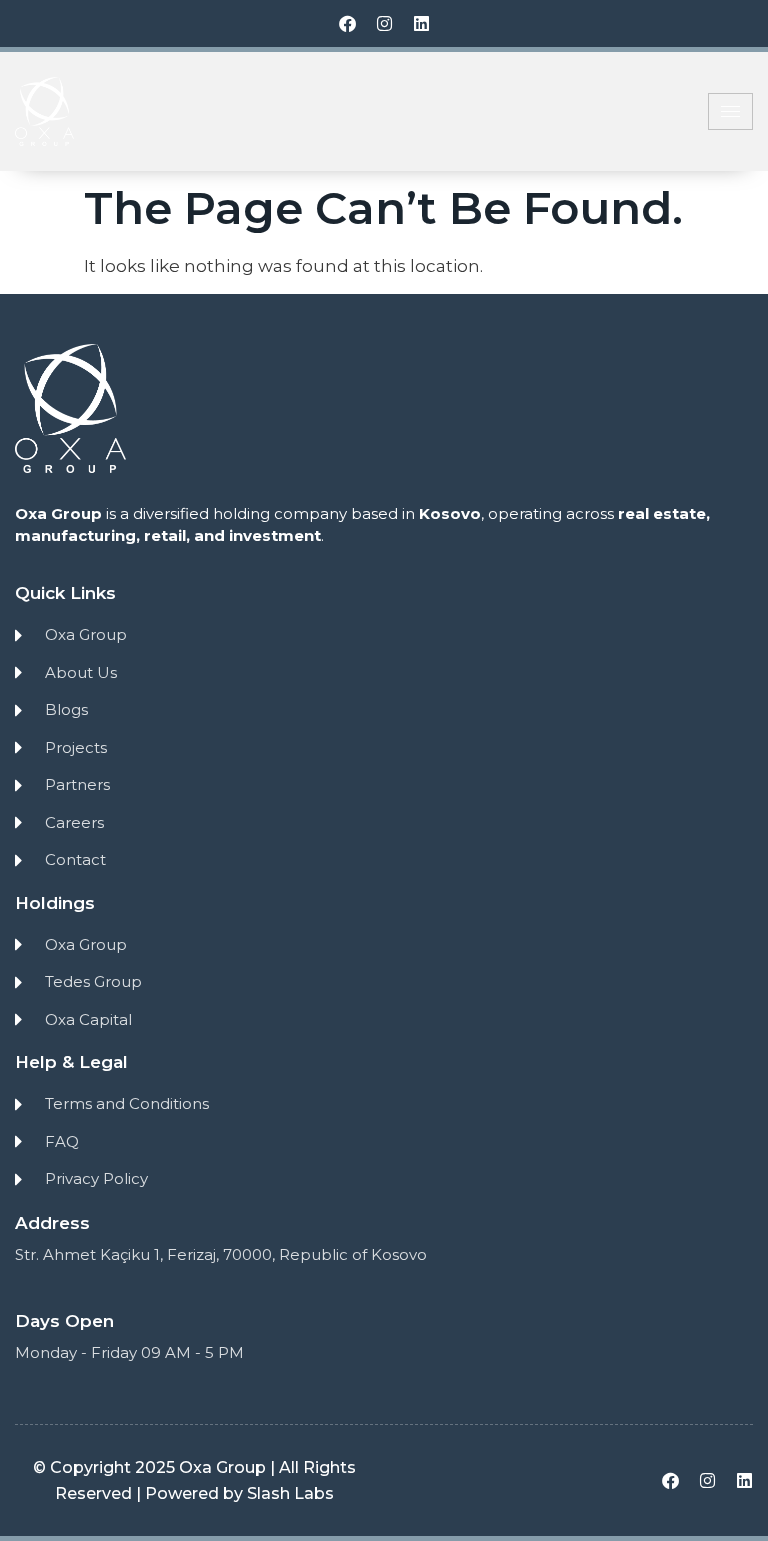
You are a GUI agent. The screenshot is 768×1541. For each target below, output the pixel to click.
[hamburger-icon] (730, 111)
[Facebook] (347, 23)
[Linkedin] (421, 23)
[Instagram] (384, 23)
